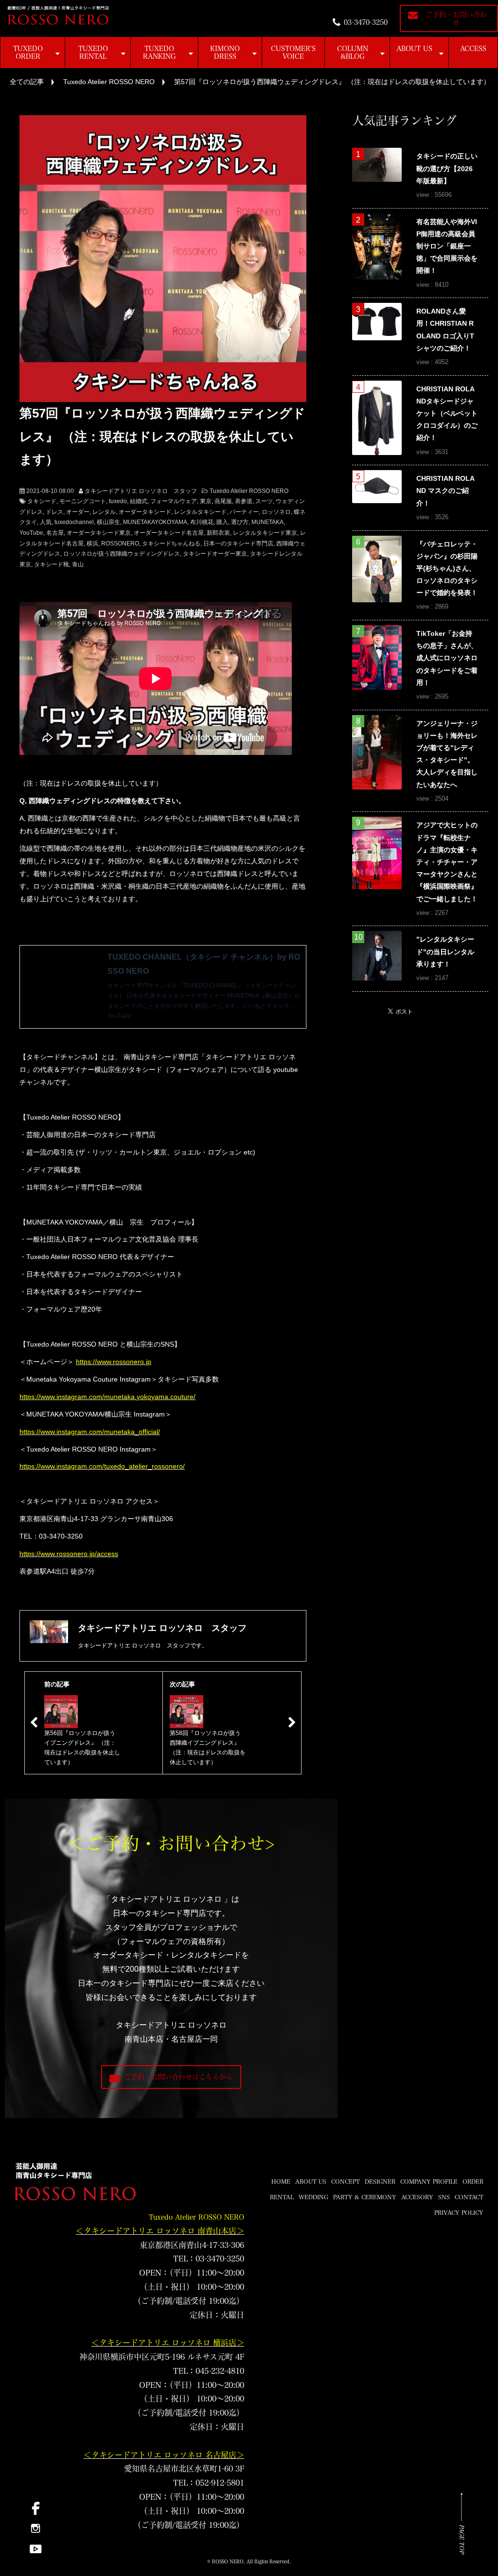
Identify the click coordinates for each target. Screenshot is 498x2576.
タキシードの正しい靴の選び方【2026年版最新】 (447, 168)
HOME (281, 2181)
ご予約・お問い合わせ (456, 18)
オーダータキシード (145, 512)
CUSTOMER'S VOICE (293, 53)
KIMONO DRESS (225, 53)
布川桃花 (202, 522)
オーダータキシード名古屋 (169, 533)
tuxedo (118, 501)
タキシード (42, 501)
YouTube (31, 533)
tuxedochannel (74, 522)
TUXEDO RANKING (160, 53)
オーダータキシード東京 (99, 533)
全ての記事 (27, 82)
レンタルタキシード (200, 512)
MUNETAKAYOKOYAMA (155, 522)
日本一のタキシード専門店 (238, 543)
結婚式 (139, 501)
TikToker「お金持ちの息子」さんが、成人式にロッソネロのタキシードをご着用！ (447, 658)
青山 (78, 564)
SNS (444, 2197)
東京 (206, 501)
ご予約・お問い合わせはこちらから (178, 2077)
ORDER (473, 2181)
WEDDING (313, 2197)
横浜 (92, 543)
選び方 (240, 522)
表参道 (244, 501)
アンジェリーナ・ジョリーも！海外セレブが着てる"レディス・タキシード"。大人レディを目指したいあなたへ (447, 754)
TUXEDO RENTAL (93, 53)
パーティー (244, 512)
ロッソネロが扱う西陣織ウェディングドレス (122, 554)
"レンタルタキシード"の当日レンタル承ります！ (445, 951)
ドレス (54, 512)
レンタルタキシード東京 (265, 533)
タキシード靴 (52, 564)
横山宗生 (108, 522)
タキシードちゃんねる (171, 543)
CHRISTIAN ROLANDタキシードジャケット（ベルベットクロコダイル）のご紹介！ (447, 413)
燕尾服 (223, 501)
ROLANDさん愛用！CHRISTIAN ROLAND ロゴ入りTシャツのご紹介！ (445, 330)
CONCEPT (346, 2181)
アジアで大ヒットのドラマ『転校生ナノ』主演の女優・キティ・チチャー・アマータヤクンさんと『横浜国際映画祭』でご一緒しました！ (447, 862)
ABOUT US (414, 49)
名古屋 (55, 533)
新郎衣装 (218, 533)
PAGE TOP (462, 2539)
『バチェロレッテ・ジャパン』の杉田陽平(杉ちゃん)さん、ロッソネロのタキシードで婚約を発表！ (447, 569)
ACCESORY (417, 2197)
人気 (46, 522)
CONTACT (469, 2197)
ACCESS (473, 49)
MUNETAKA (267, 522)
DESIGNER (380, 2181)
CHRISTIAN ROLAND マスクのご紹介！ (445, 491)
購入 (222, 522)
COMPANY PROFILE (429, 2181)
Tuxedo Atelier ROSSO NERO (109, 82)
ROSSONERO (120, 543)
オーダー (78, 512)
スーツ (264, 501)
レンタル (104, 512)
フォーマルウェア (174, 501)
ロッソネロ (276, 512)
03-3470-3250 (366, 22)
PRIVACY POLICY (459, 2212)
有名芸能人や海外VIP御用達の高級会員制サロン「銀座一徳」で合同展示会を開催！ (447, 246)
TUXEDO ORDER (28, 53)
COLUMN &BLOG (353, 53)
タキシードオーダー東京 (215, 554)
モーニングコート (83, 501)
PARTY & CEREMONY (365, 2197)
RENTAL (282, 2197)
